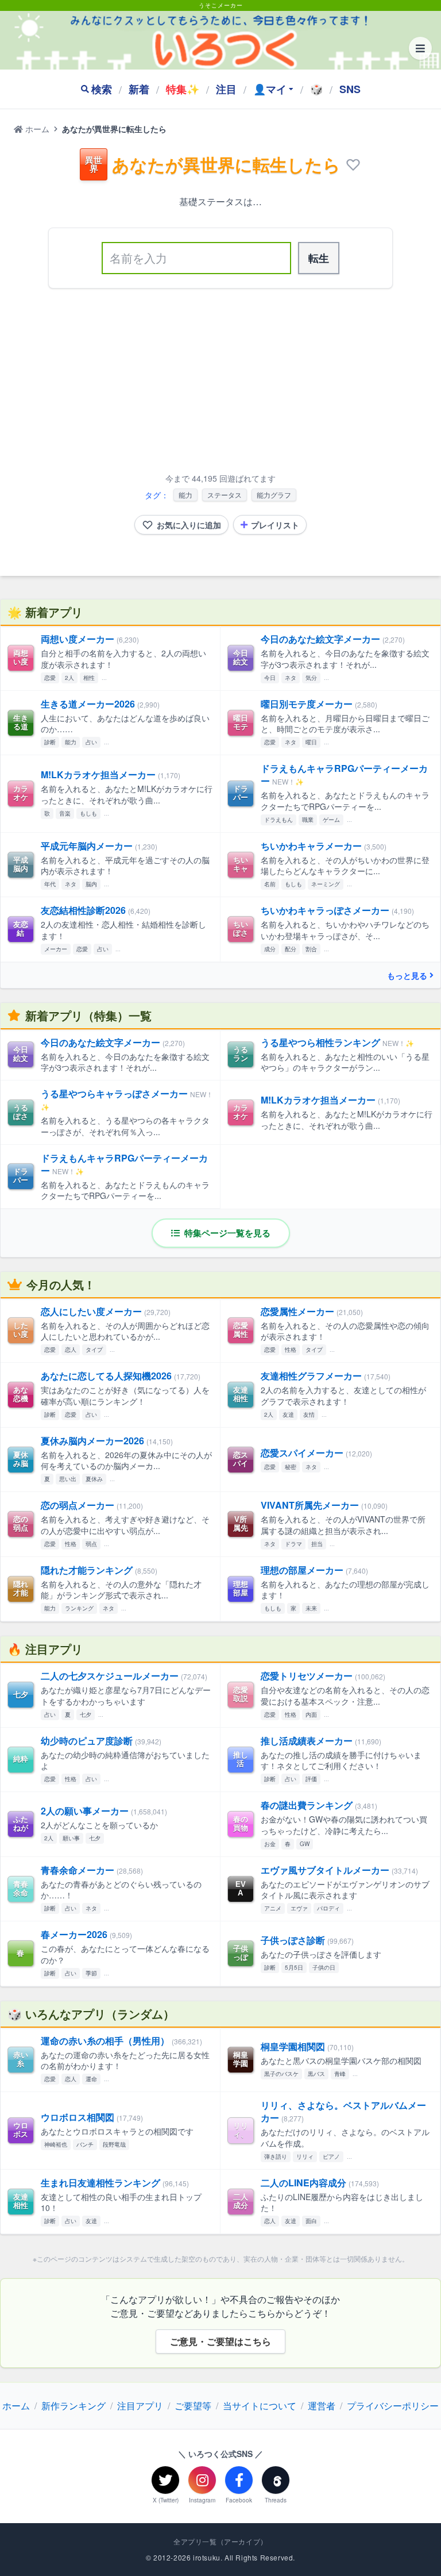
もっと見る (407, 975)
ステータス (225, 495)
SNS (350, 89)
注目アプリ (140, 2406)
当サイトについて (260, 2406)
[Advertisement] (220, 383)
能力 (185, 495)
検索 (102, 89)
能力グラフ (274, 495)
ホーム (36, 129)
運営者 (322, 2406)
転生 (319, 258)
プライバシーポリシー (393, 2406)
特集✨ (183, 89)
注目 (226, 89)
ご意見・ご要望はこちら (220, 2341)
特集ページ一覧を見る (226, 1233)
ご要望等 (193, 2406)
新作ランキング (73, 2406)
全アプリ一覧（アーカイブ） (220, 2542)
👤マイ (270, 89)
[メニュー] (420, 48)
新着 (139, 89)
